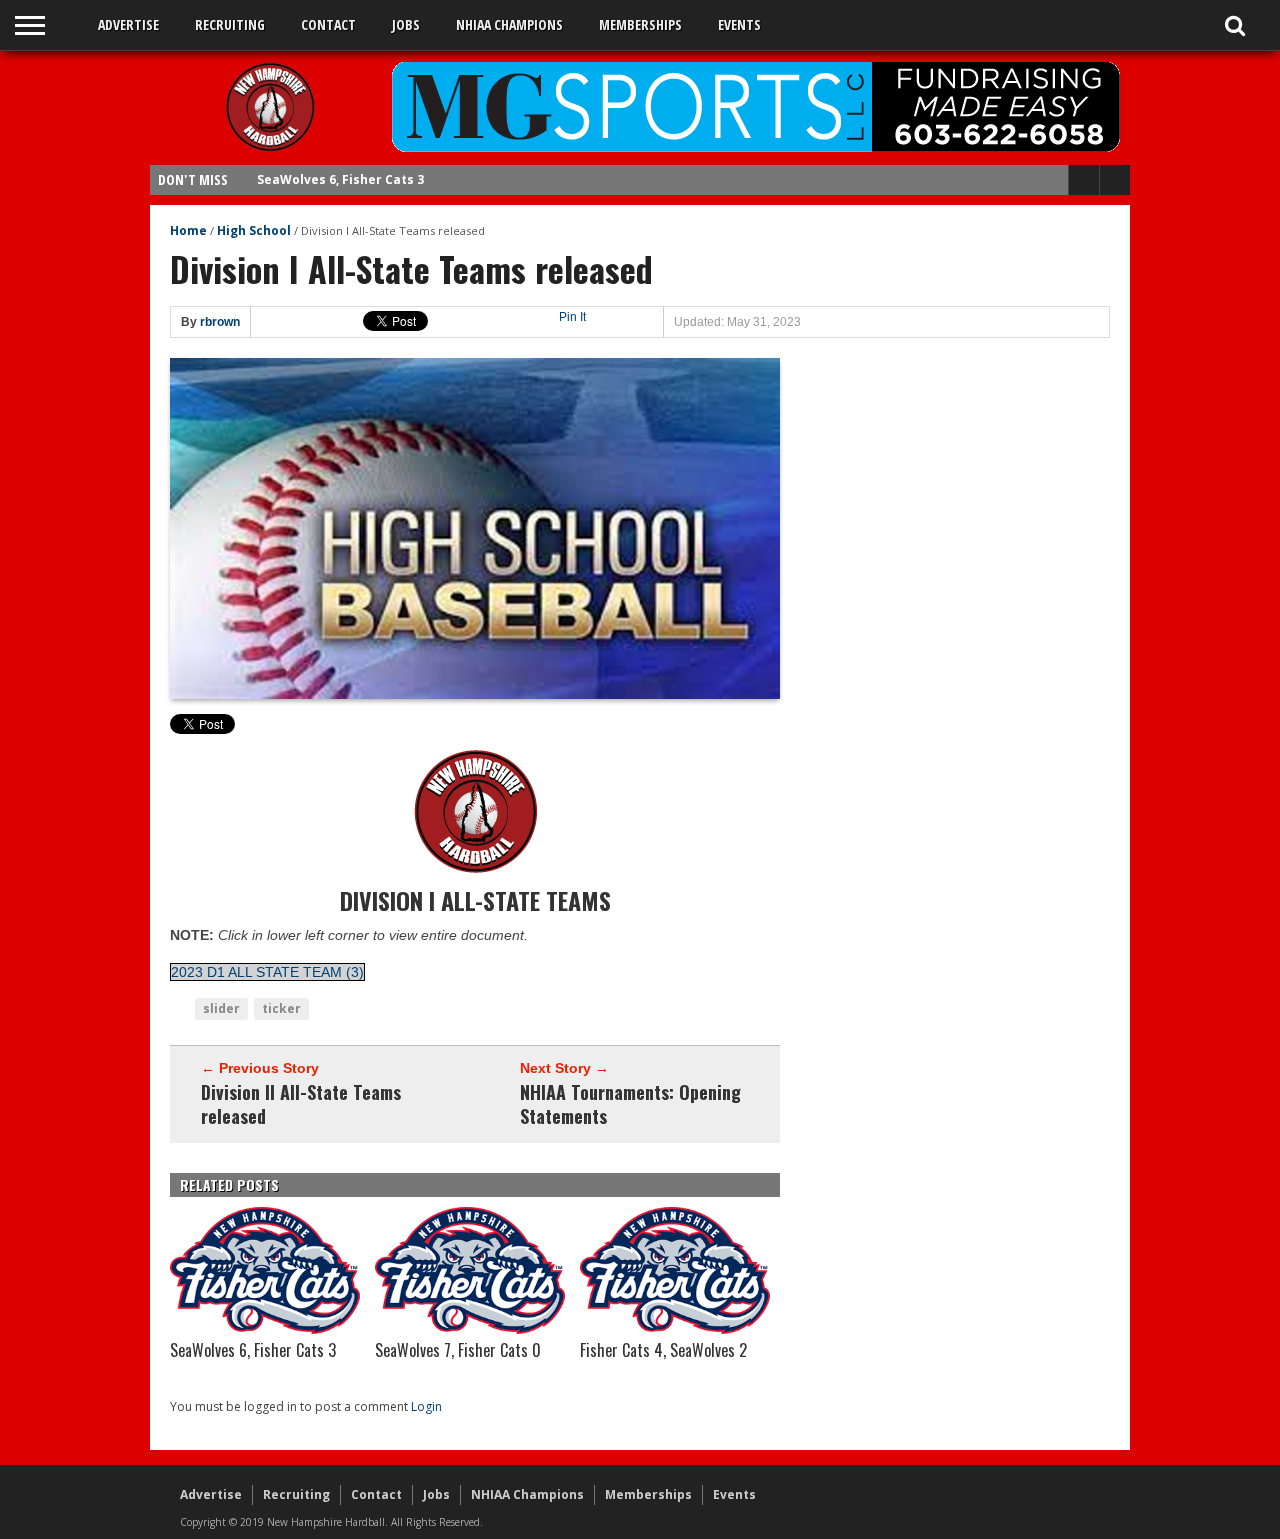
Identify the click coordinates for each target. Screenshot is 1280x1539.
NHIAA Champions (509, 24)
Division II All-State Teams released (301, 1104)
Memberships (640, 24)
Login (426, 1406)
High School (254, 230)
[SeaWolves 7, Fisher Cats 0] (470, 1329)
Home (188, 230)
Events (739, 24)
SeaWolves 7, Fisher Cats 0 (458, 1350)
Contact (328, 24)
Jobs (406, 24)
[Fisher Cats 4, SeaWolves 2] (675, 1329)
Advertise (128, 24)
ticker (281, 1008)
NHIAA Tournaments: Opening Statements (630, 1104)
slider (221, 1008)
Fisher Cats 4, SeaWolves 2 (663, 1350)
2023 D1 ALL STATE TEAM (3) (267, 972)
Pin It (572, 317)
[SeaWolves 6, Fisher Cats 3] (265, 1329)
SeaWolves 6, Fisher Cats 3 (340, 179)
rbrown (220, 322)
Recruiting (230, 24)
